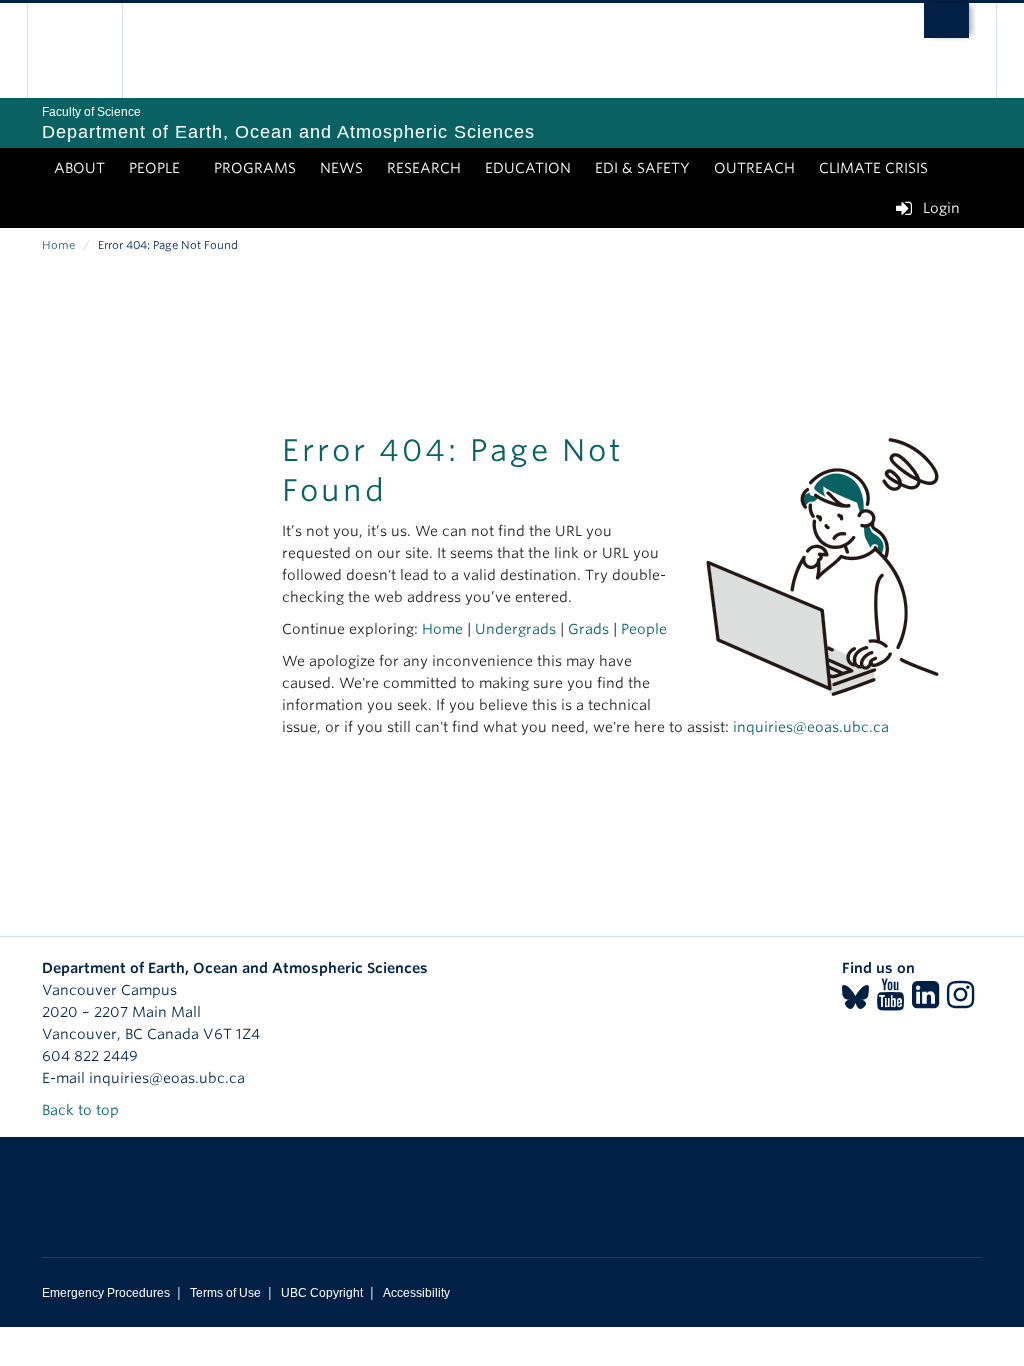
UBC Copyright (322, 1293)
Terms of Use (225, 1293)
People (644, 629)
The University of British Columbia (89, 50)
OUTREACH (754, 168)
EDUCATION (528, 168)
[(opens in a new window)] (855, 1001)
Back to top (82, 1110)
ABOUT (79, 168)
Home (58, 245)
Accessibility (416, 1293)
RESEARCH (424, 168)
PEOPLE (154, 168)
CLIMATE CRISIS (873, 168)
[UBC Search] (946, 20)
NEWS (341, 168)
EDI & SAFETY (642, 168)
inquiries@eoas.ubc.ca (811, 727)
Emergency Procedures (106, 1293)
